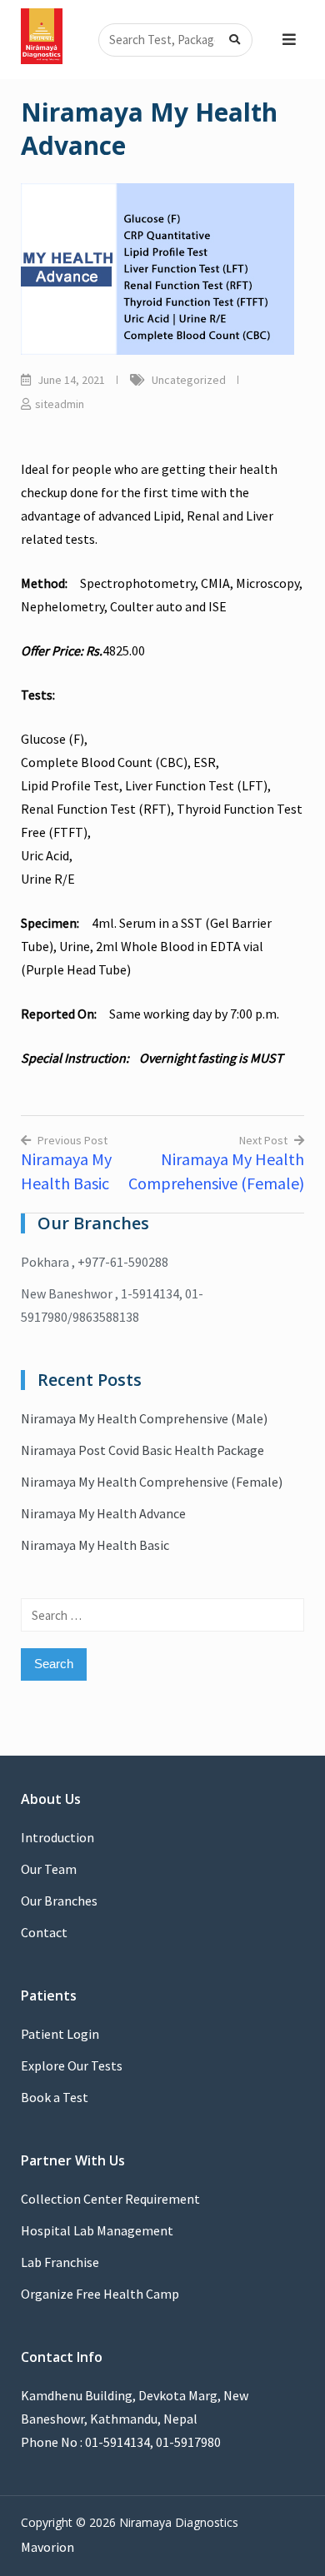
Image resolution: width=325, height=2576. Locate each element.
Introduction (57, 1837)
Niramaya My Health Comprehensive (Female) (152, 1482)
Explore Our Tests (72, 2065)
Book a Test (55, 2097)
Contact (44, 1932)
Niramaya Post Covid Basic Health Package (142, 1450)
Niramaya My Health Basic (95, 1545)
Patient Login (60, 2034)
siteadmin (60, 404)
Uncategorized (189, 380)
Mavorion (47, 2547)
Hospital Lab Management (97, 2230)
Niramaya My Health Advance (103, 1513)
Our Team (49, 1869)
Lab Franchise (60, 2262)
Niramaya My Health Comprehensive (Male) (144, 1418)
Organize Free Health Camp (100, 2294)
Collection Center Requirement (110, 2199)
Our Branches (59, 1901)
